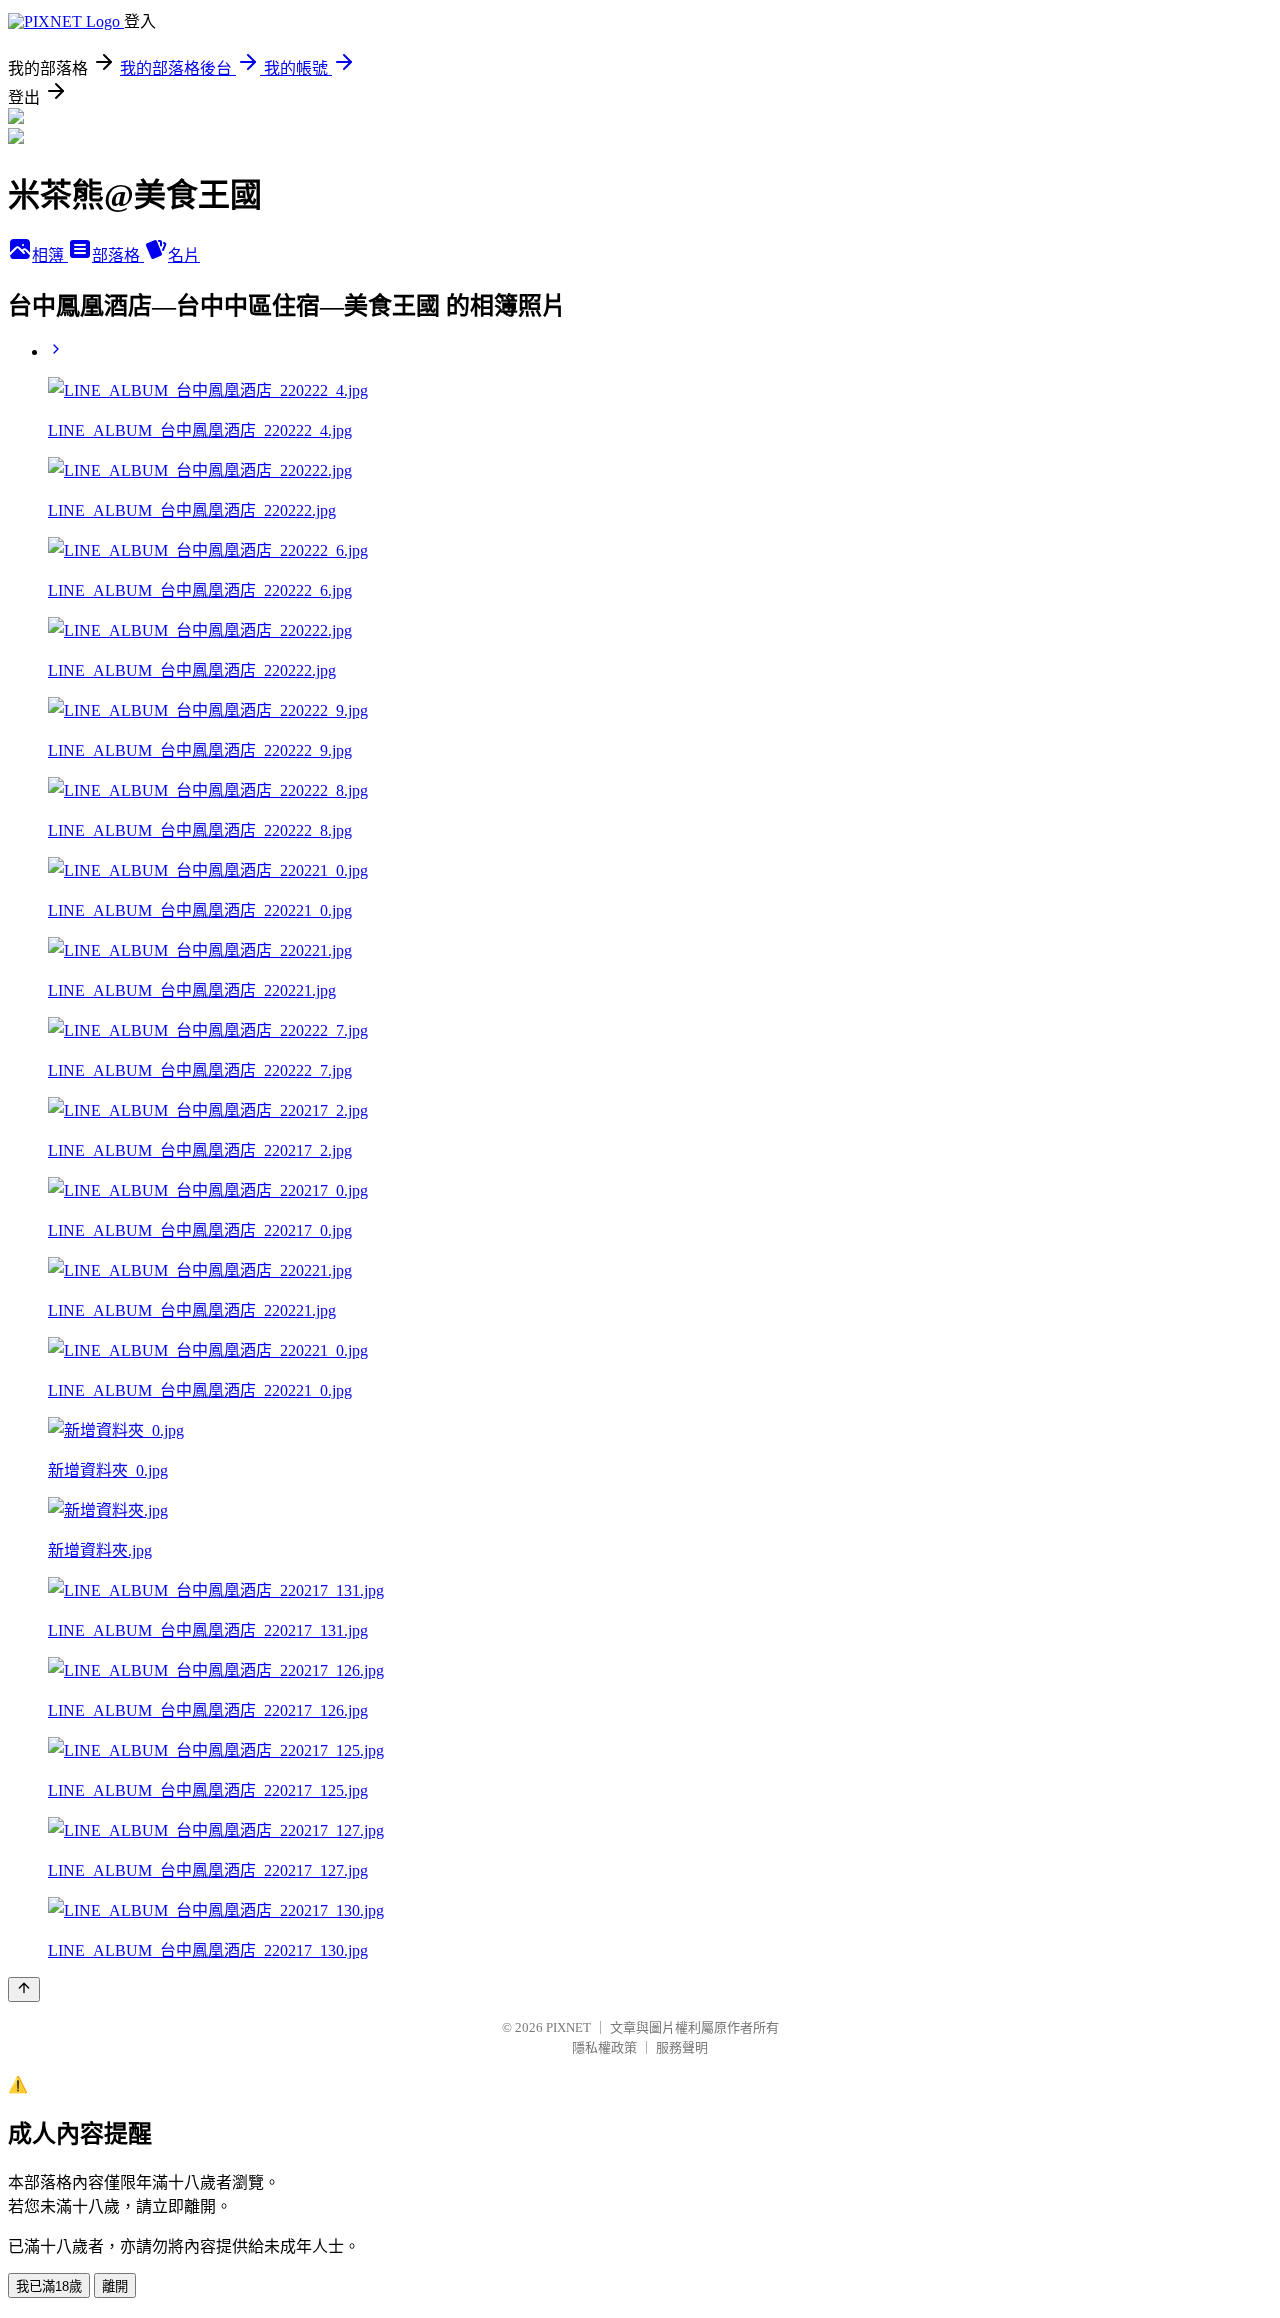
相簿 (50, 255)
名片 (184, 255)
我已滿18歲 (49, 2286)
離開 (115, 2286)
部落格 (118, 255)
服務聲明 (682, 2047)
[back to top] (24, 1989)
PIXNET (568, 2027)
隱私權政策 (604, 2047)
